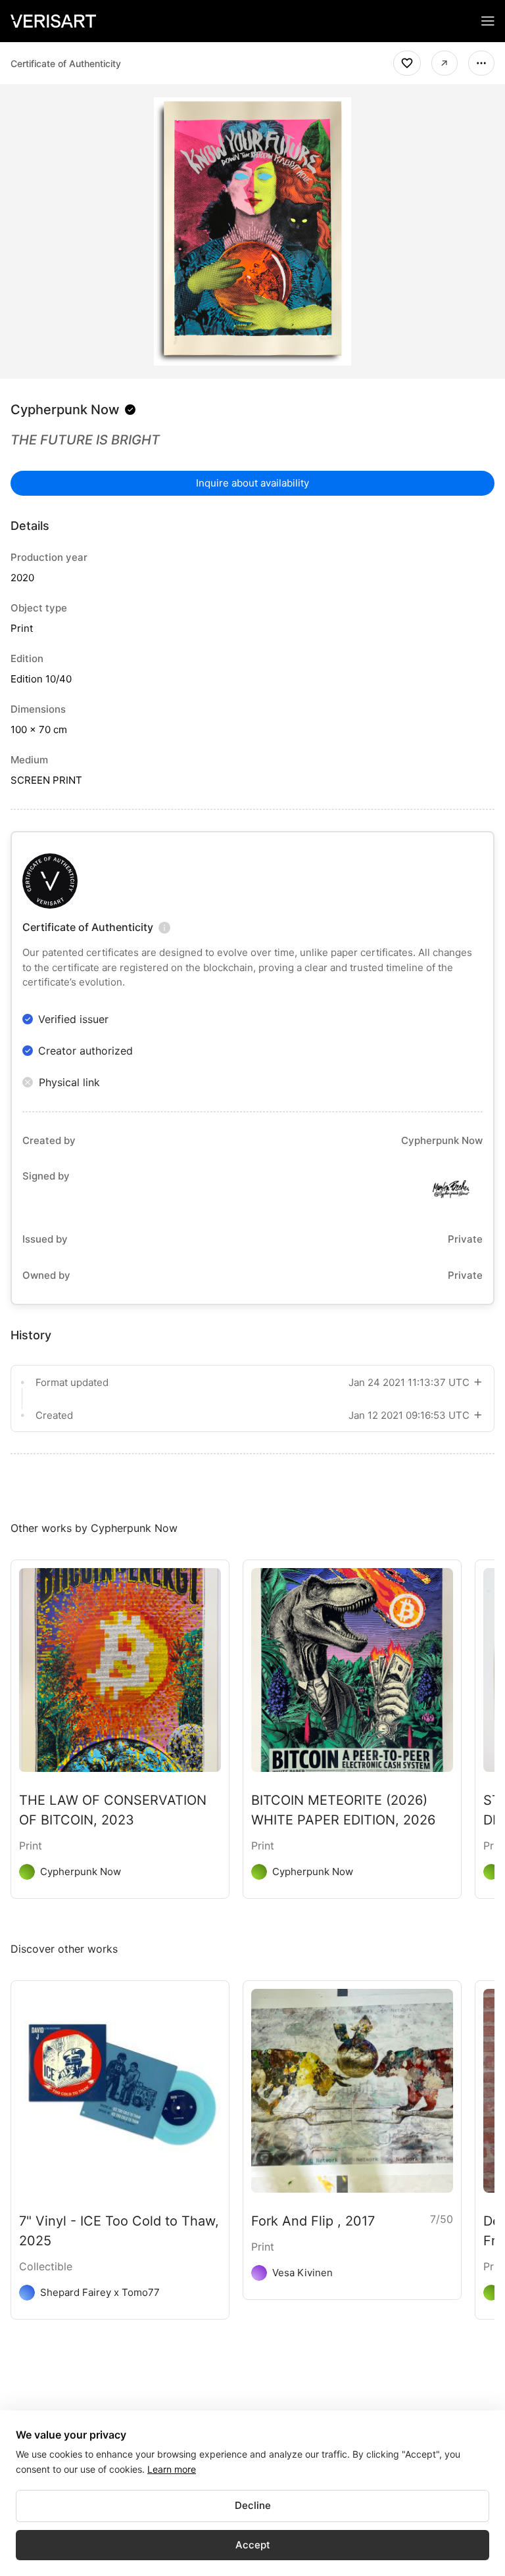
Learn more (172, 2469)
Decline (253, 2505)
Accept (253, 2545)
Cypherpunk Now (65, 410)
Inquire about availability (252, 483)
